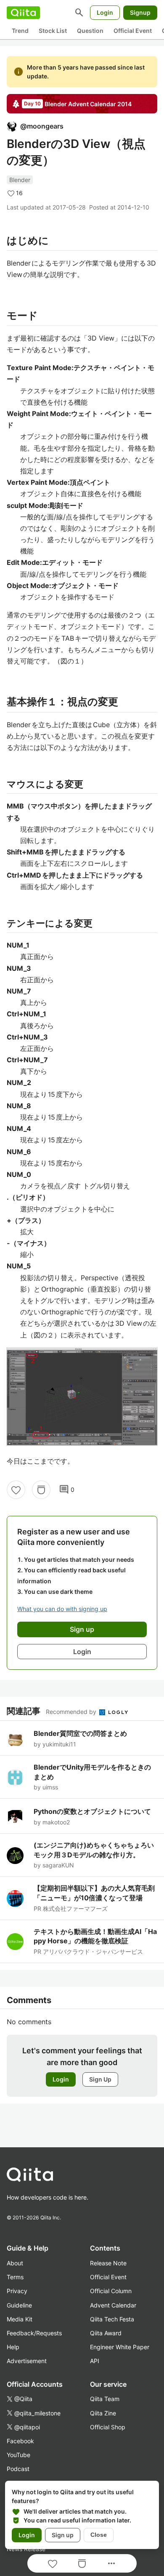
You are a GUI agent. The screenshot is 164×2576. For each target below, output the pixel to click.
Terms (15, 2277)
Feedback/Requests (34, 2333)
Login (105, 12)
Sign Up (100, 2079)
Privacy (17, 2291)
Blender (20, 180)
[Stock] (41, 1490)
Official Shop (108, 2427)
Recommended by (72, 1712)
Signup (140, 12)
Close (99, 2535)
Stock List (53, 31)
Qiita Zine (103, 2413)
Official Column (111, 2291)
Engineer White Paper (120, 2347)
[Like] (16, 1490)
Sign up (63, 2535)
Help (13, 2347)
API (95, 2361)
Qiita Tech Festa (112, 2319)
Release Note (108, 2263)
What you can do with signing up (62, 1609)
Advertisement (27, 2361)
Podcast (18, 2469)
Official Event (133, 31)
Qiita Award (106, 2333)
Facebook (20, 2441)
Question (90, 31)
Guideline (19, 2305)
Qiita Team (105, 2399)
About (15, 2263)
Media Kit (20, 2319)
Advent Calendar (113, 2305)
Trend (20, 31)
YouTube (19, 2455)
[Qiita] (23, 13)
